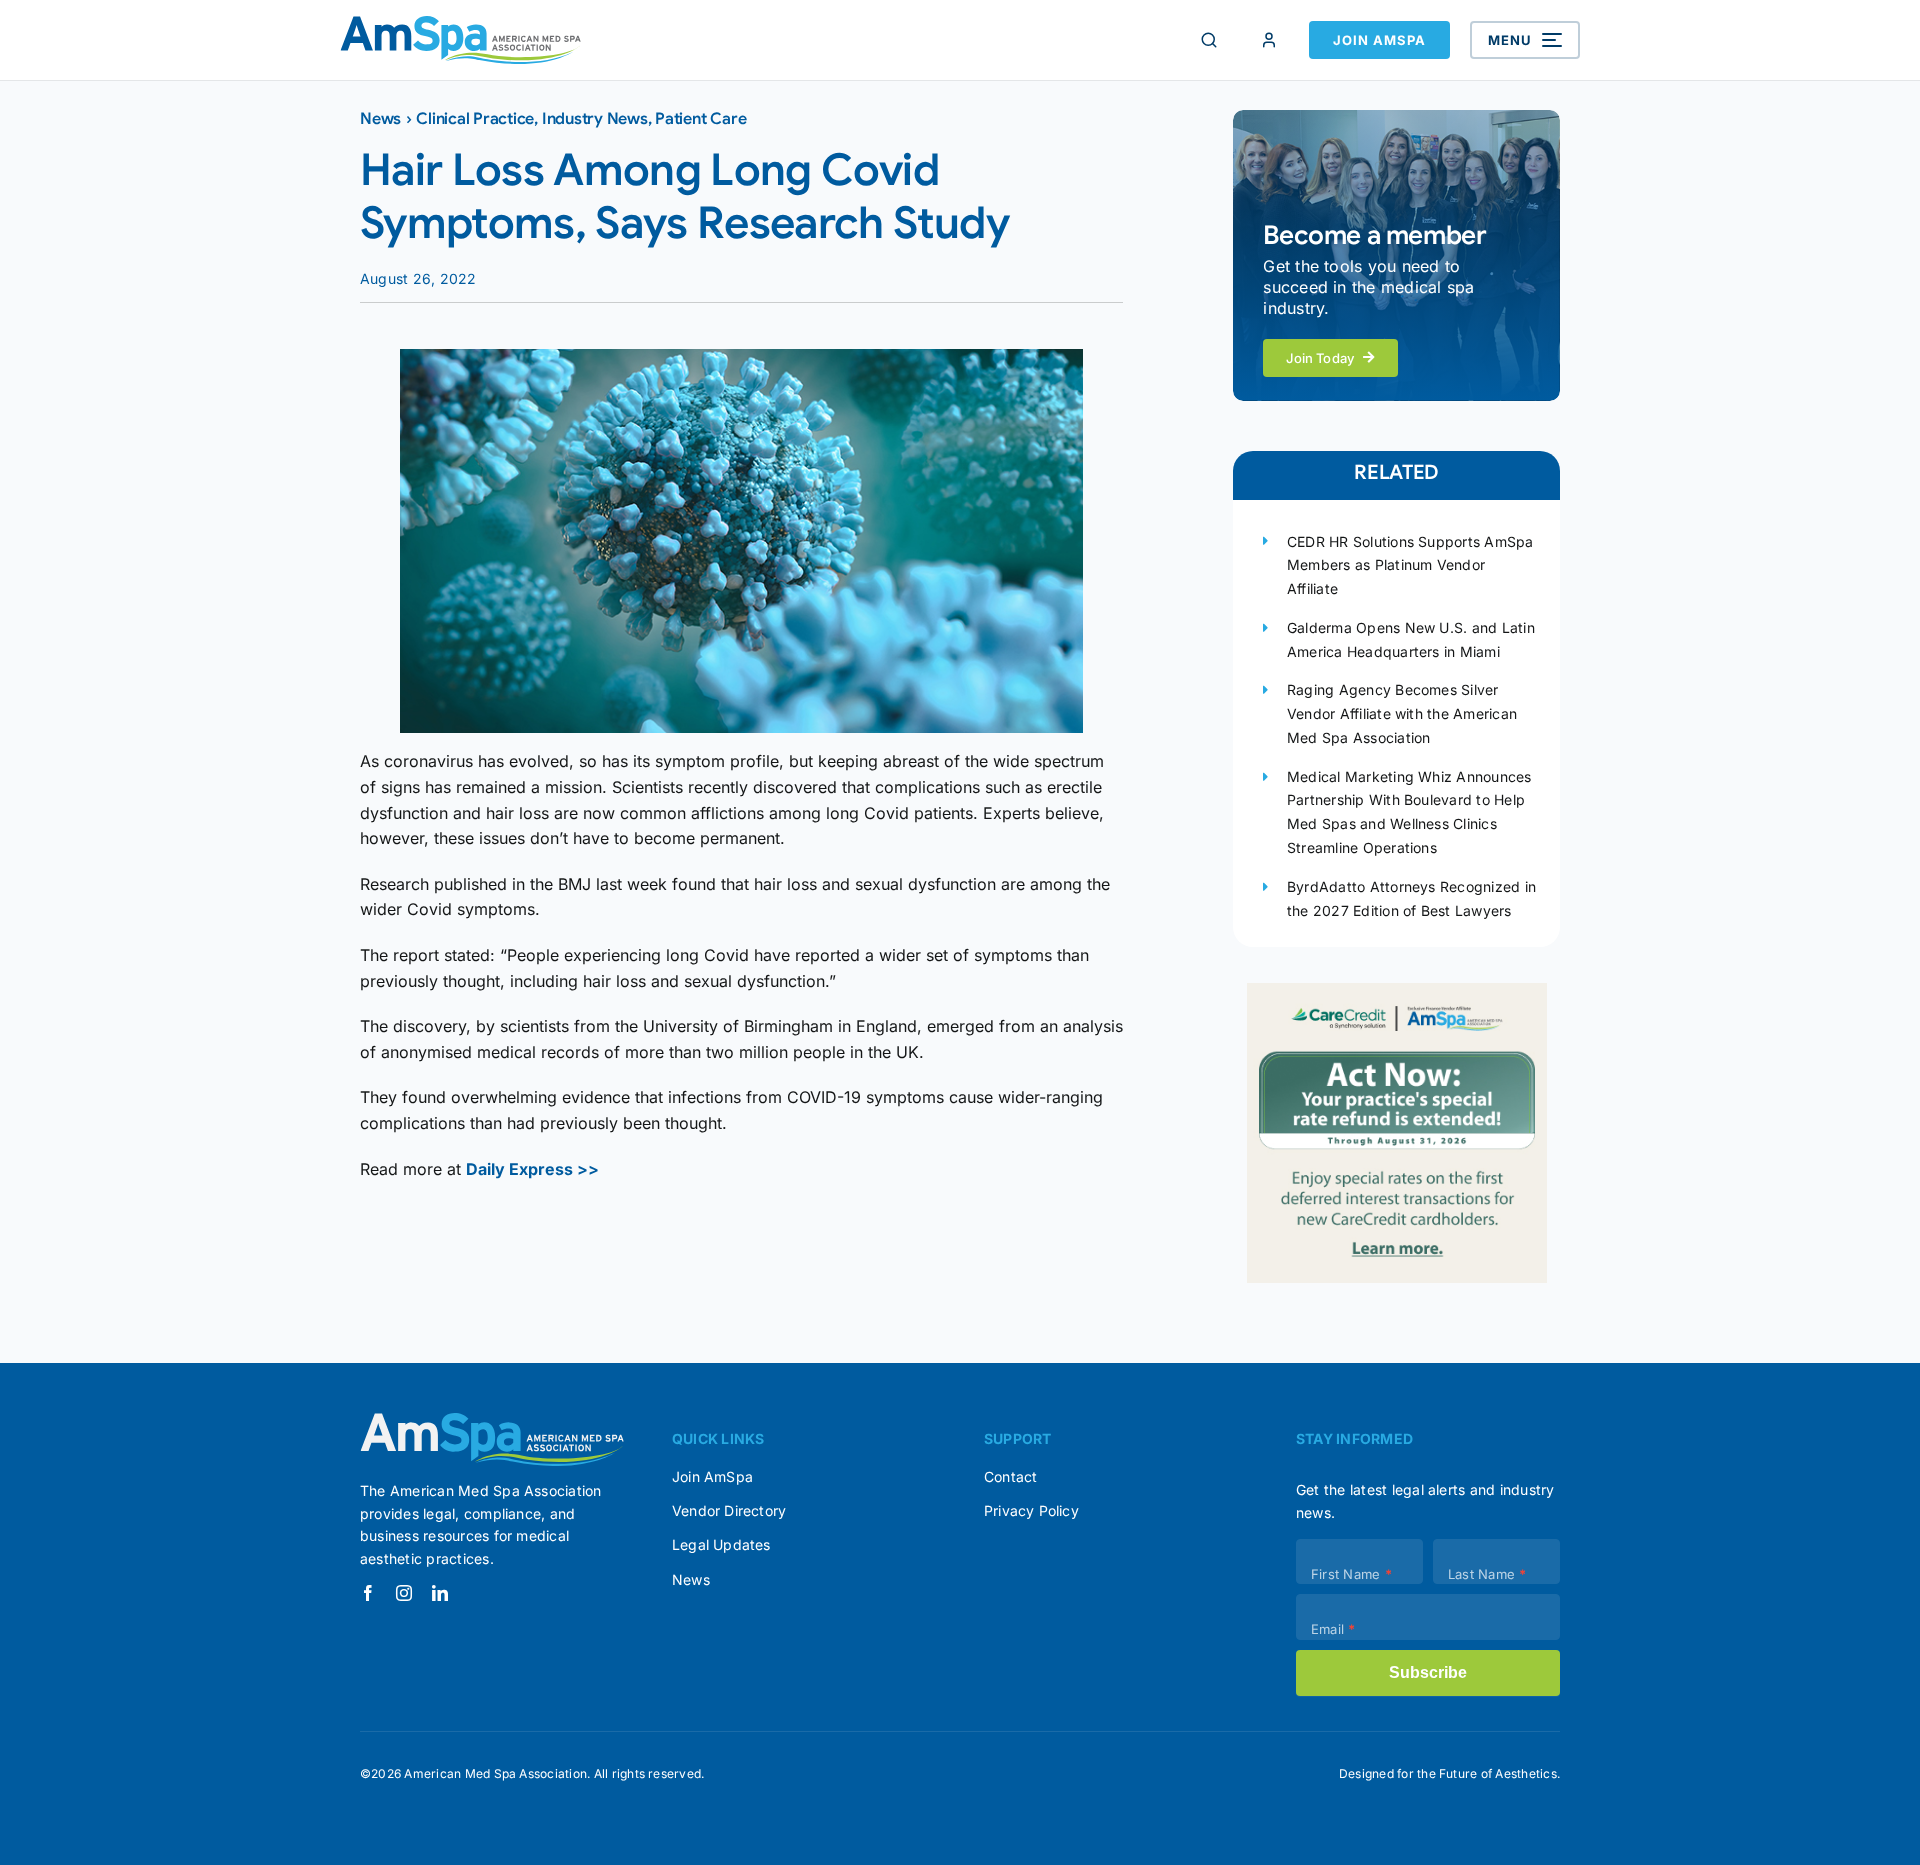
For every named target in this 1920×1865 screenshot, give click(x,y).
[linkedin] (440, 1593)
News (380, 119)
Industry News (595, 119)
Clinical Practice (475, 119)
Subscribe (1428, 1672)
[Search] (1209, 40)
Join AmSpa (1379, 40)
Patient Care (700, 119)
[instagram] (404, 1593)
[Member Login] (1269, 40)
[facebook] (368, 1593)
